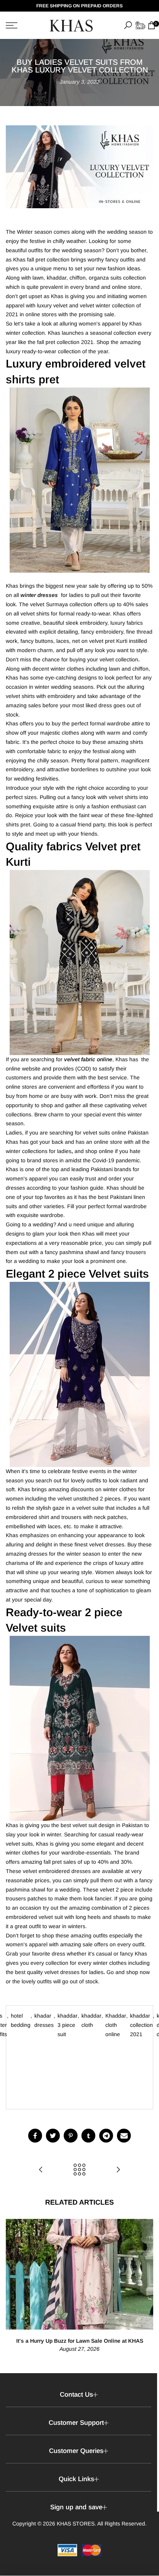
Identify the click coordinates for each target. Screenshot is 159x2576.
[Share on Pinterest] (71, 2136)
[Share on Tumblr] (88, 2136)
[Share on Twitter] (53, 2136)
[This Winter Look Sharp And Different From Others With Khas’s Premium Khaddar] (41, 2170)
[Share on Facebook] (35, 2136)
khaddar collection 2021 (141, 2025)
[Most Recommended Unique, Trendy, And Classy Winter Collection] (118, 2170)
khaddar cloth (91, 2020)
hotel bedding (21, 2020)
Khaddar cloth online (116, 2025)
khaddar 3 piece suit (68, 2025)
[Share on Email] (124, 2136)
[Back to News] (79, 2170)
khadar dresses (44, 2020)
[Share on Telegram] (106, 2136)
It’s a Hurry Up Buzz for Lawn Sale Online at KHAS (80, 2341)
